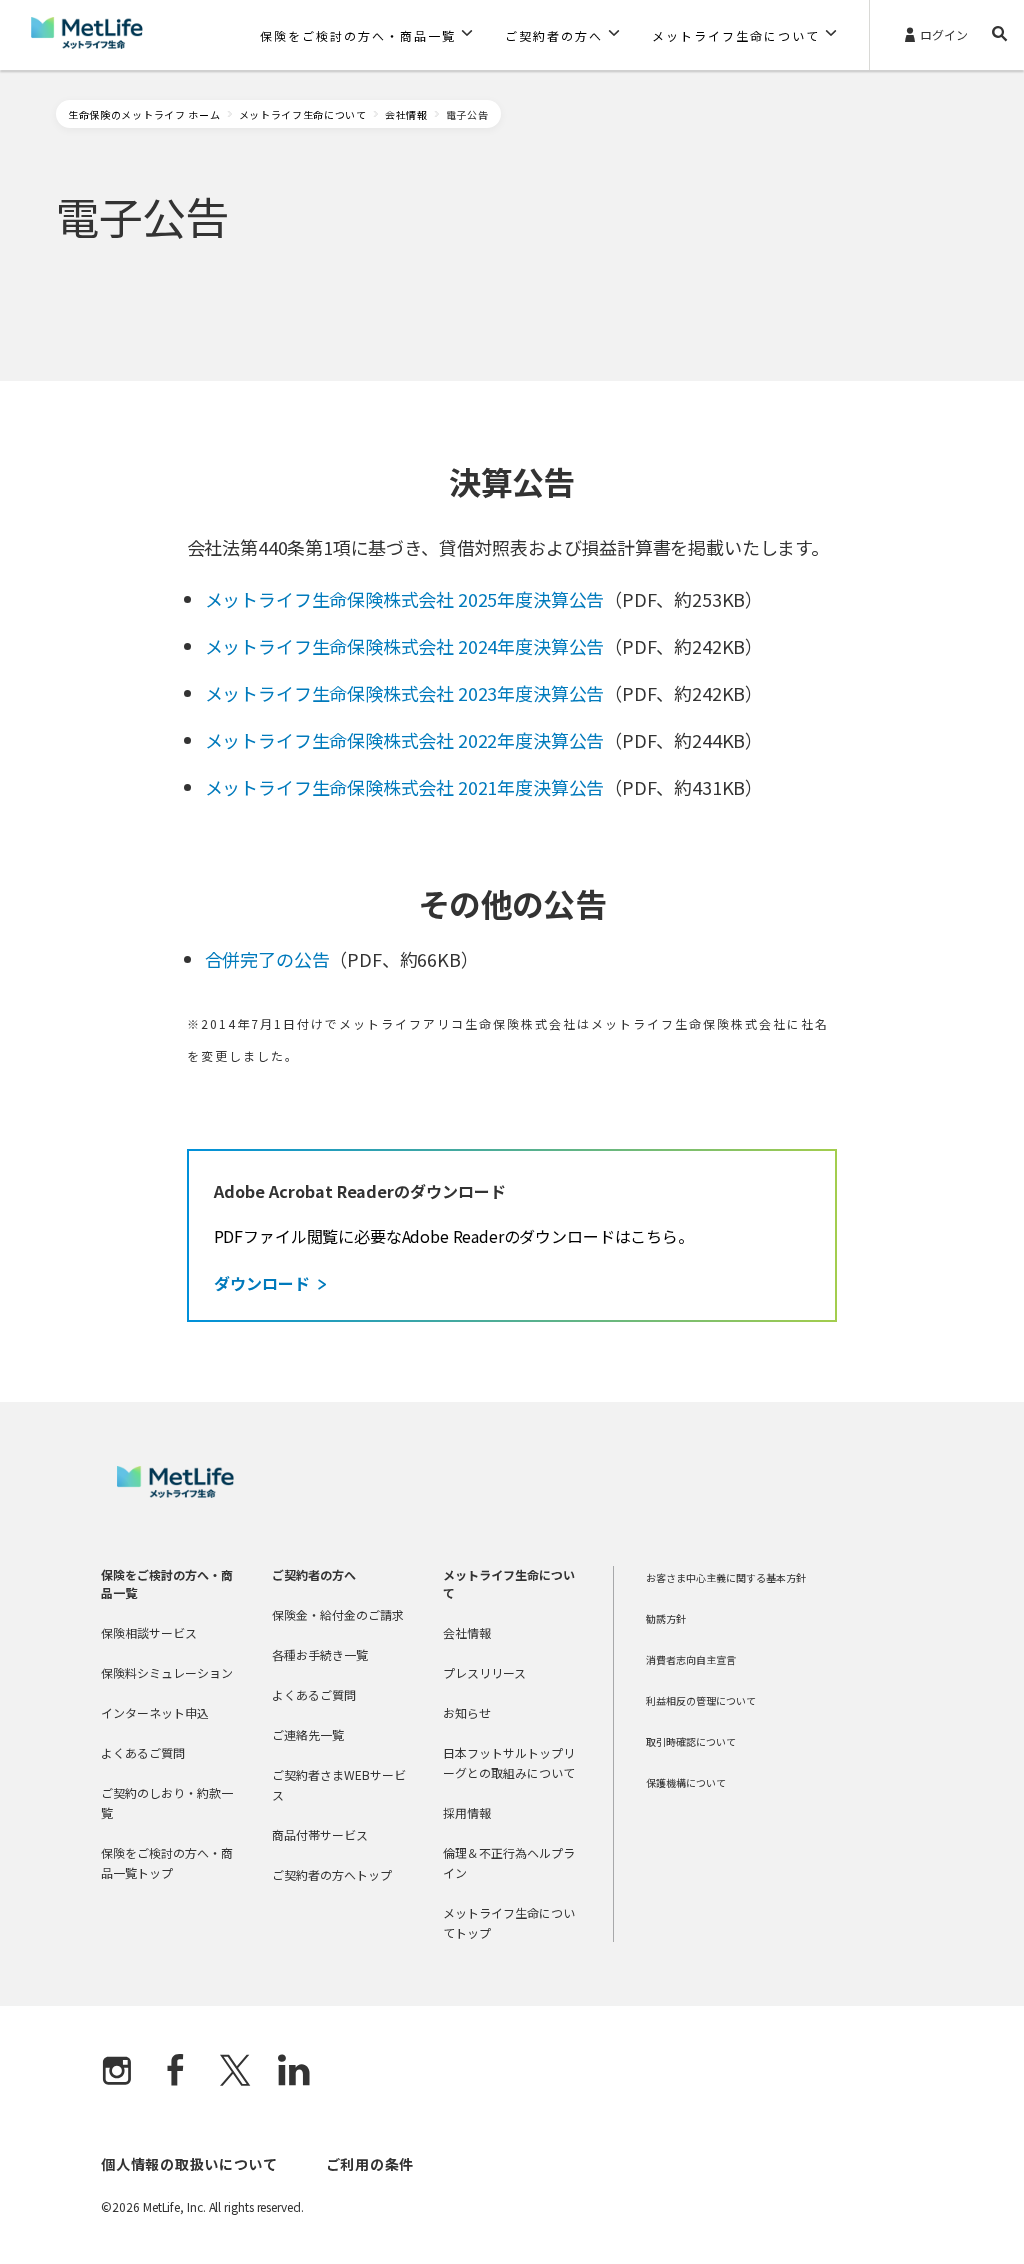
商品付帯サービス (320, 1834)
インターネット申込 (155, 1712)
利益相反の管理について (701, 1700)
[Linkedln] (294, 2072)
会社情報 (406, 114)
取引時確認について (691, 1741)
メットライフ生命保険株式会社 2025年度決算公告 (405, 599)
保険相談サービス (149, 1632)
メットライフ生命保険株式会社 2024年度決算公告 (405, 646)
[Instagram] (117, 2072)
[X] (235, 2072)
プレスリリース (484, 1672)
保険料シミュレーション (167, 1672)
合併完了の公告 (267, 959)
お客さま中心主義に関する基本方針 (726, 1577)
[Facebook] (176, 2072)
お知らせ (467, 1712)
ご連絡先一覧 (308, 1734)
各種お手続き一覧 (320, 1654)
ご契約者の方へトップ (332, 1874)
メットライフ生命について (303, 114)
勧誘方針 (666, 1618)
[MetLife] (175, 1492)
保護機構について (686, 1782)
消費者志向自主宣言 (691, 1659)
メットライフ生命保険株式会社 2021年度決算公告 (405, 787)
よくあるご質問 (143, 1752)
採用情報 (467, 1812)
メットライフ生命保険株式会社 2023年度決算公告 (405, 693)
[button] (366, 35)
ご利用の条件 (370, 2164)
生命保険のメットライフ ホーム (144, 114)
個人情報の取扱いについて (189, 2164)
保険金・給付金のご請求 (338, 1614)
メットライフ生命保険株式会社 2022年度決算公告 (405, 740)
